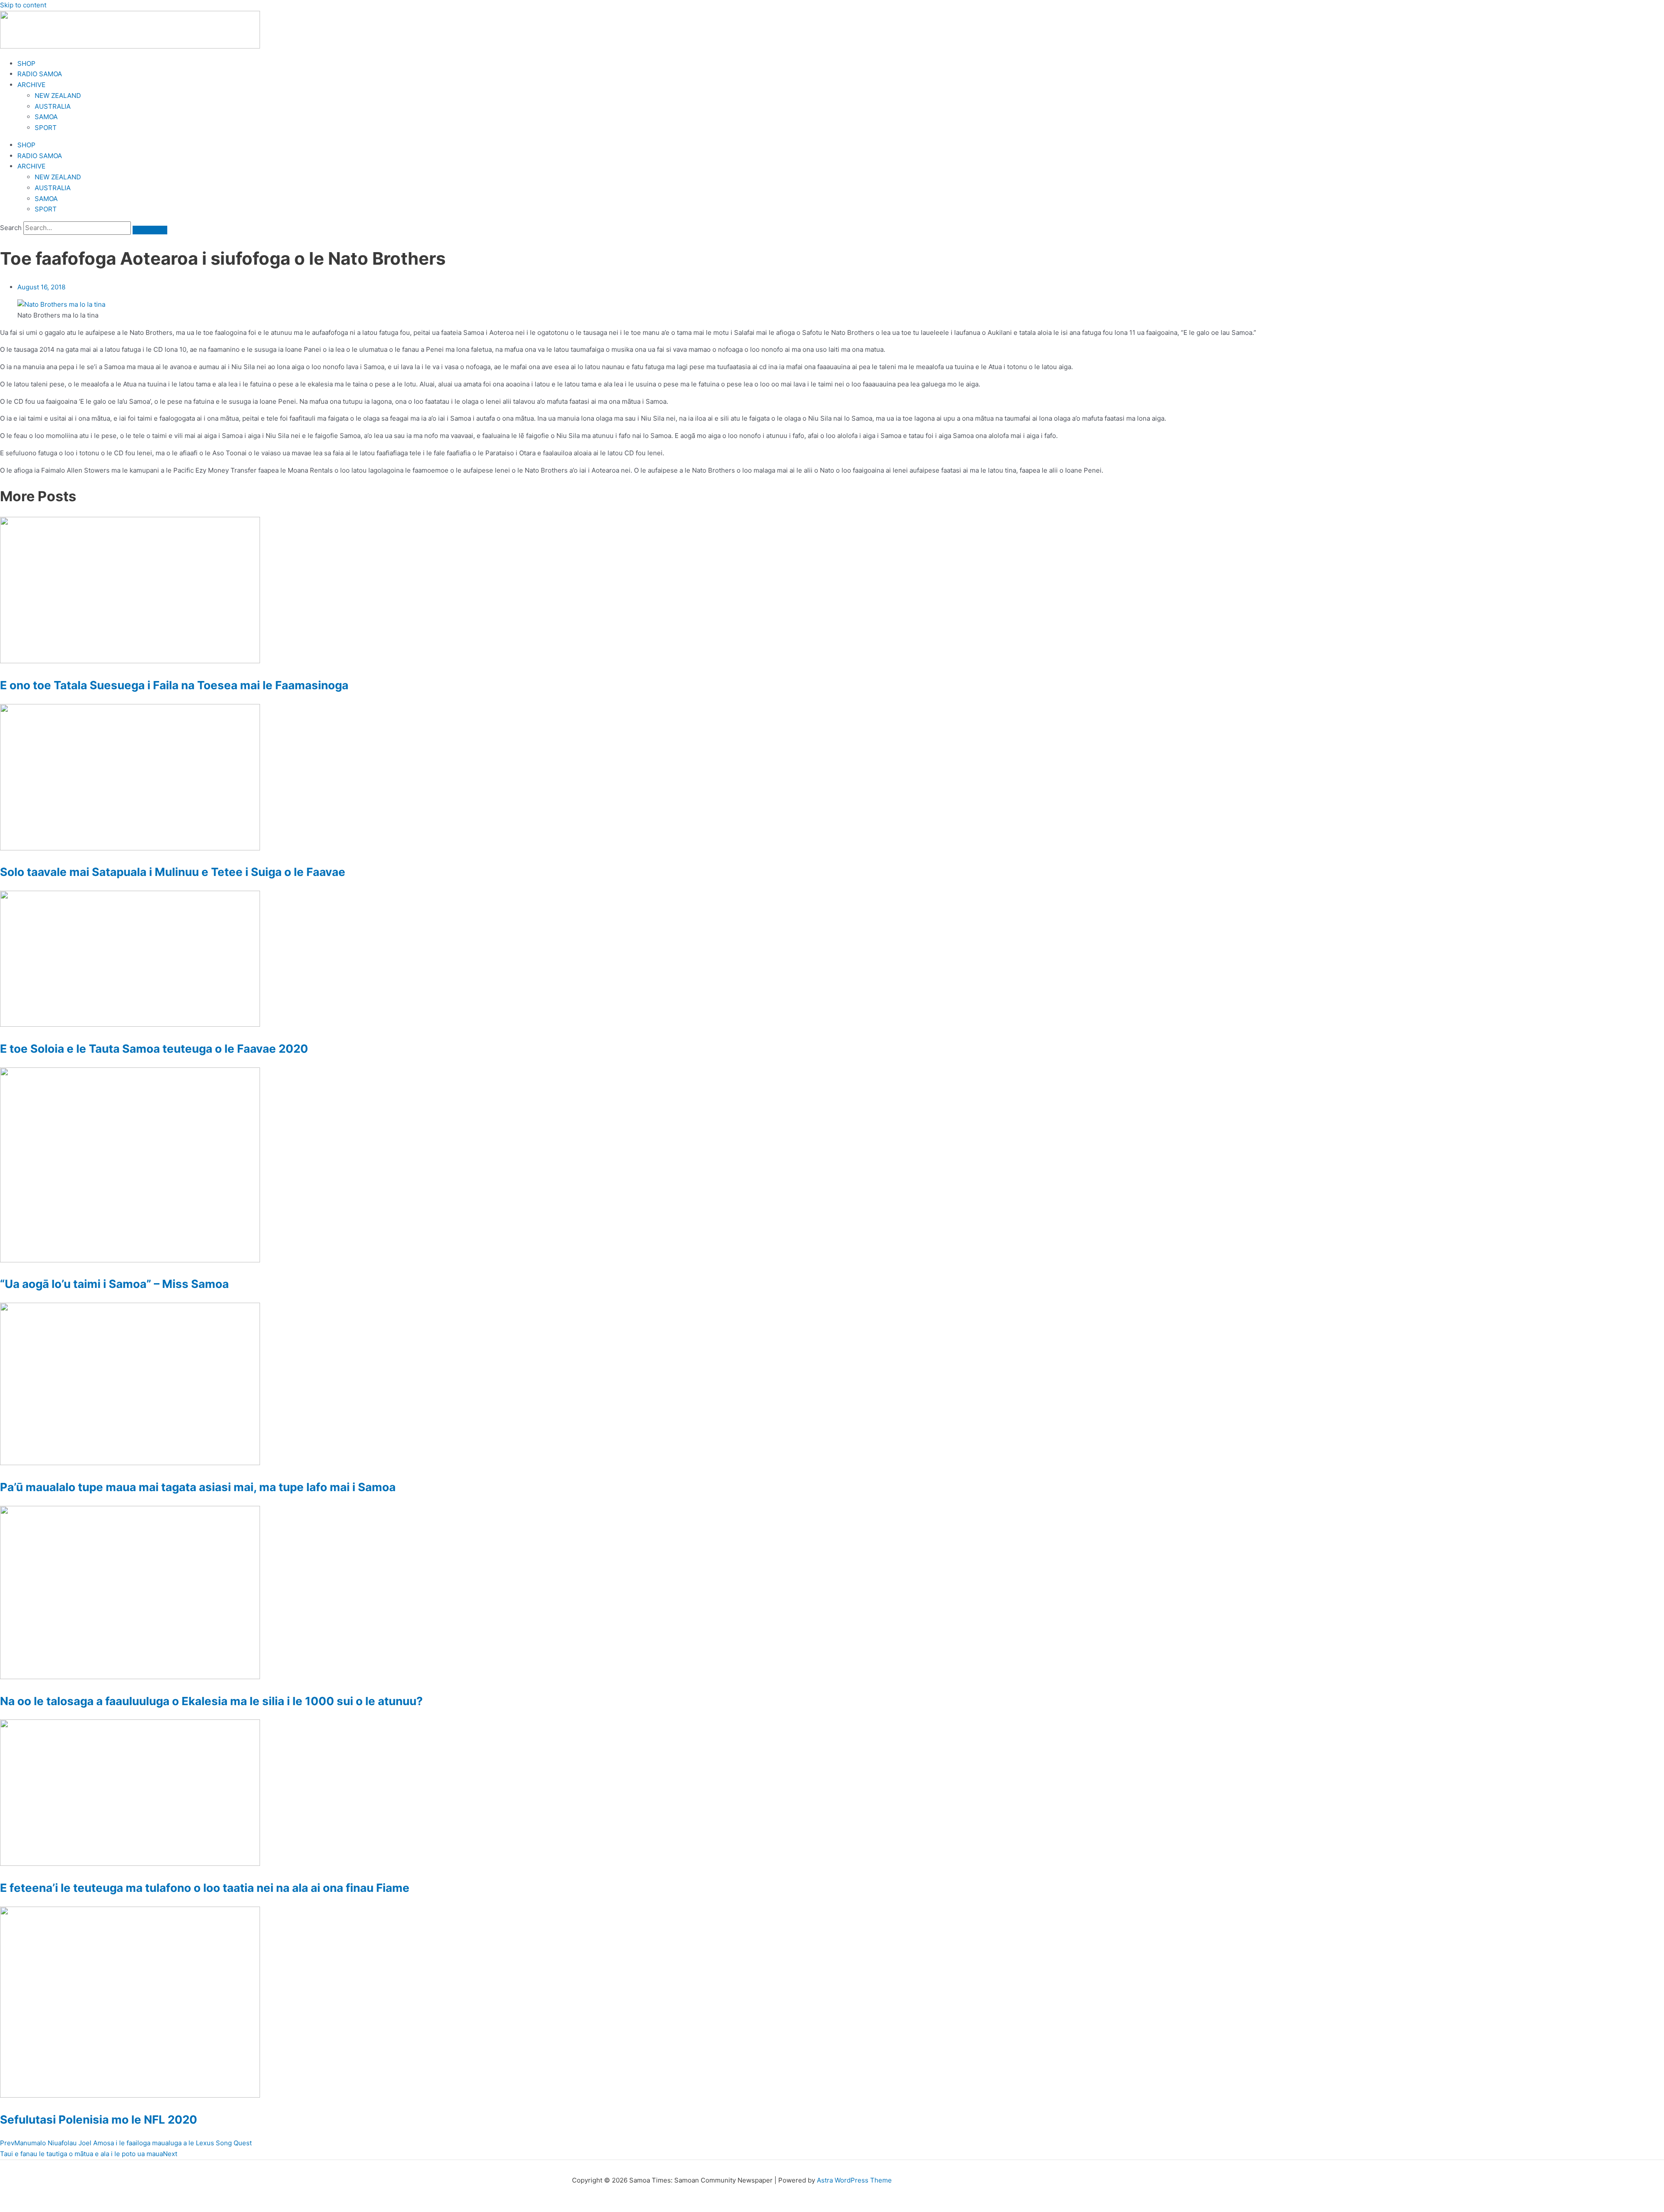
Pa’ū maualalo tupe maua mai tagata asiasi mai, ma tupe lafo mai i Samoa (198, 1487)
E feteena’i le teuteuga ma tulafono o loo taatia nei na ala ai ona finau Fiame (205, 1888)
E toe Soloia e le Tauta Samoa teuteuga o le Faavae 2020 (154, 1049)
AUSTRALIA (53, 106)
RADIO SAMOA (40, 74)
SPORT (46, 128)
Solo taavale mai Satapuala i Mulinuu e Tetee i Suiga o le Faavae (173, 872)
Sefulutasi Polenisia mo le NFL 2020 (99, 2120)
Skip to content (23, 5)
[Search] (150, 230)
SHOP (26, 63)
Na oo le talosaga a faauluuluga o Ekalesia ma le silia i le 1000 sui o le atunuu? (211, 1701)
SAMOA (46, 117)
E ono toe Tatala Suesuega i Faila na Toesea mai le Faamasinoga (174, 685)
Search (11, 228)
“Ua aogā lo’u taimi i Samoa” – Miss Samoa (114, 1284)
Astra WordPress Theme (854, 2180)
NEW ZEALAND (58, 96)
